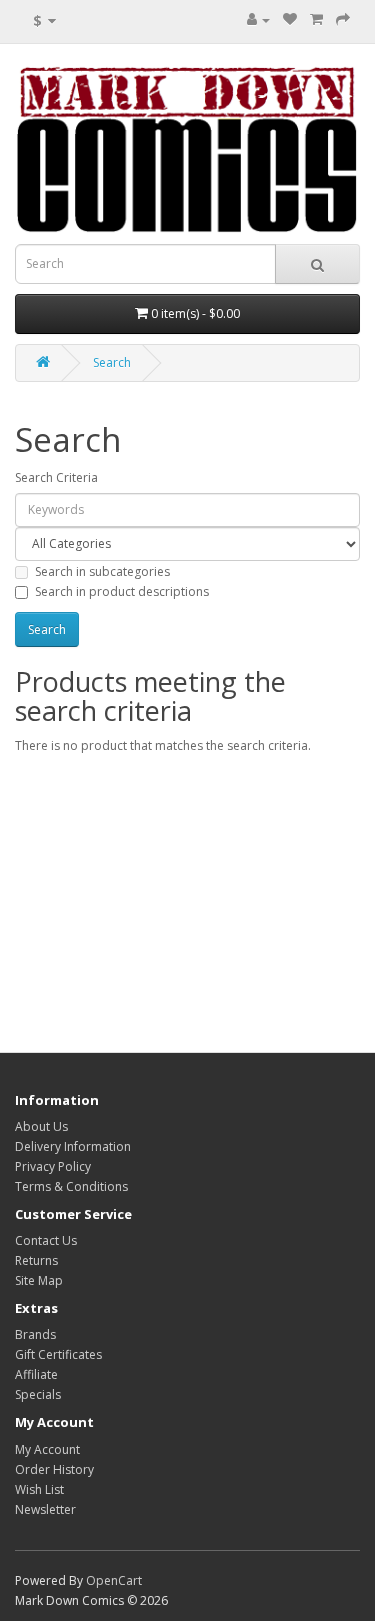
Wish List (39, 1489)
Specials (38, 1394)
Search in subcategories (102, 571)
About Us (41, 1126)
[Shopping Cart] (316, 19)
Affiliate (36, 1374)
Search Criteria (56, 477)
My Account (47, 1449)
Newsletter (45, 1509)
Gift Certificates (58, 1354)
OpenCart (114, 1580)
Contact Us (46, 1240)
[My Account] (258, 19)
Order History (54, 1469)
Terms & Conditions (71, 1186)
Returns (36, 1260)
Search (112, 362)
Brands (35, 1334)
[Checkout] (343, 19)
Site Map (39, 1280)
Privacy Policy (53, 1166)
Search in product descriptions (122, 591)
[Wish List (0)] (290, 19)
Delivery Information (73, 1146)
